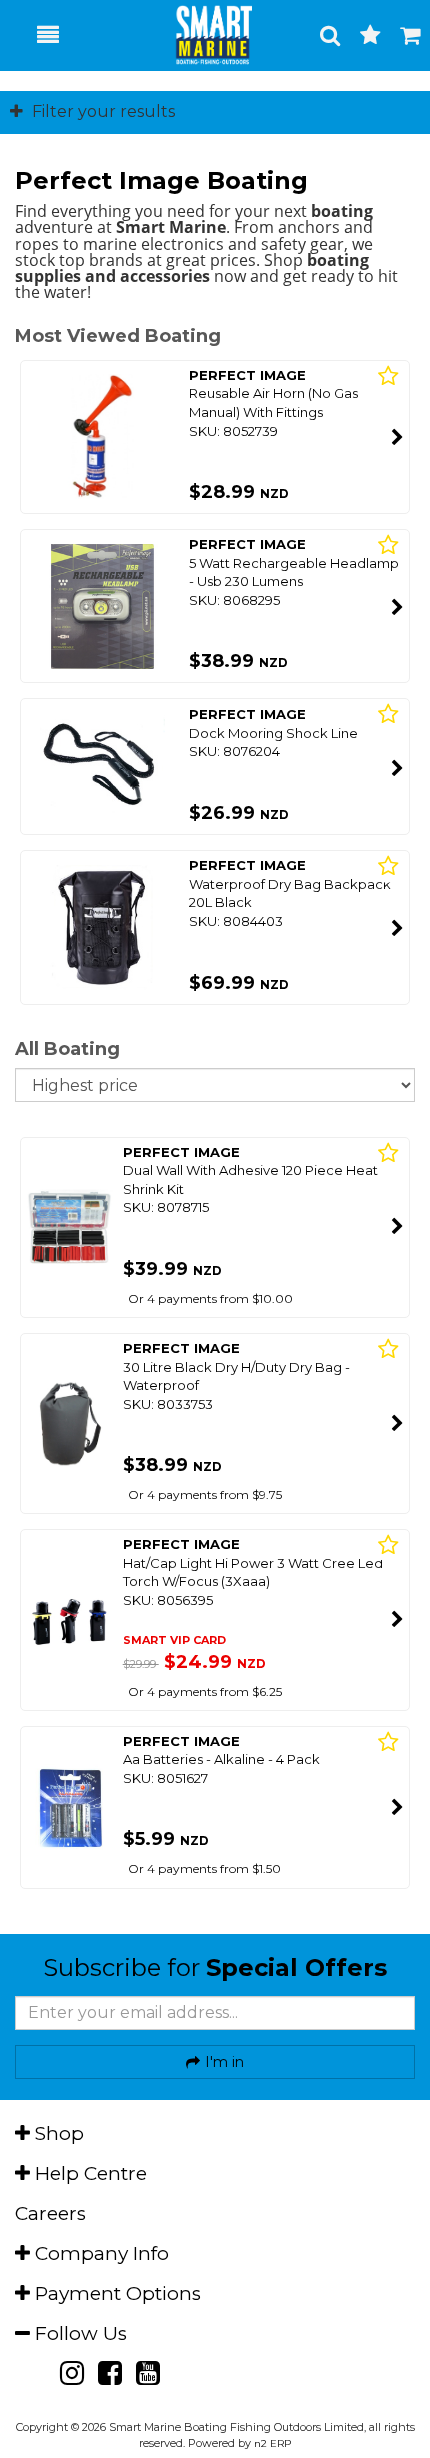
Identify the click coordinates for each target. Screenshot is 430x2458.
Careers (50, 2213)
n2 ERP (272, 2443)
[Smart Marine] (203, 35)
